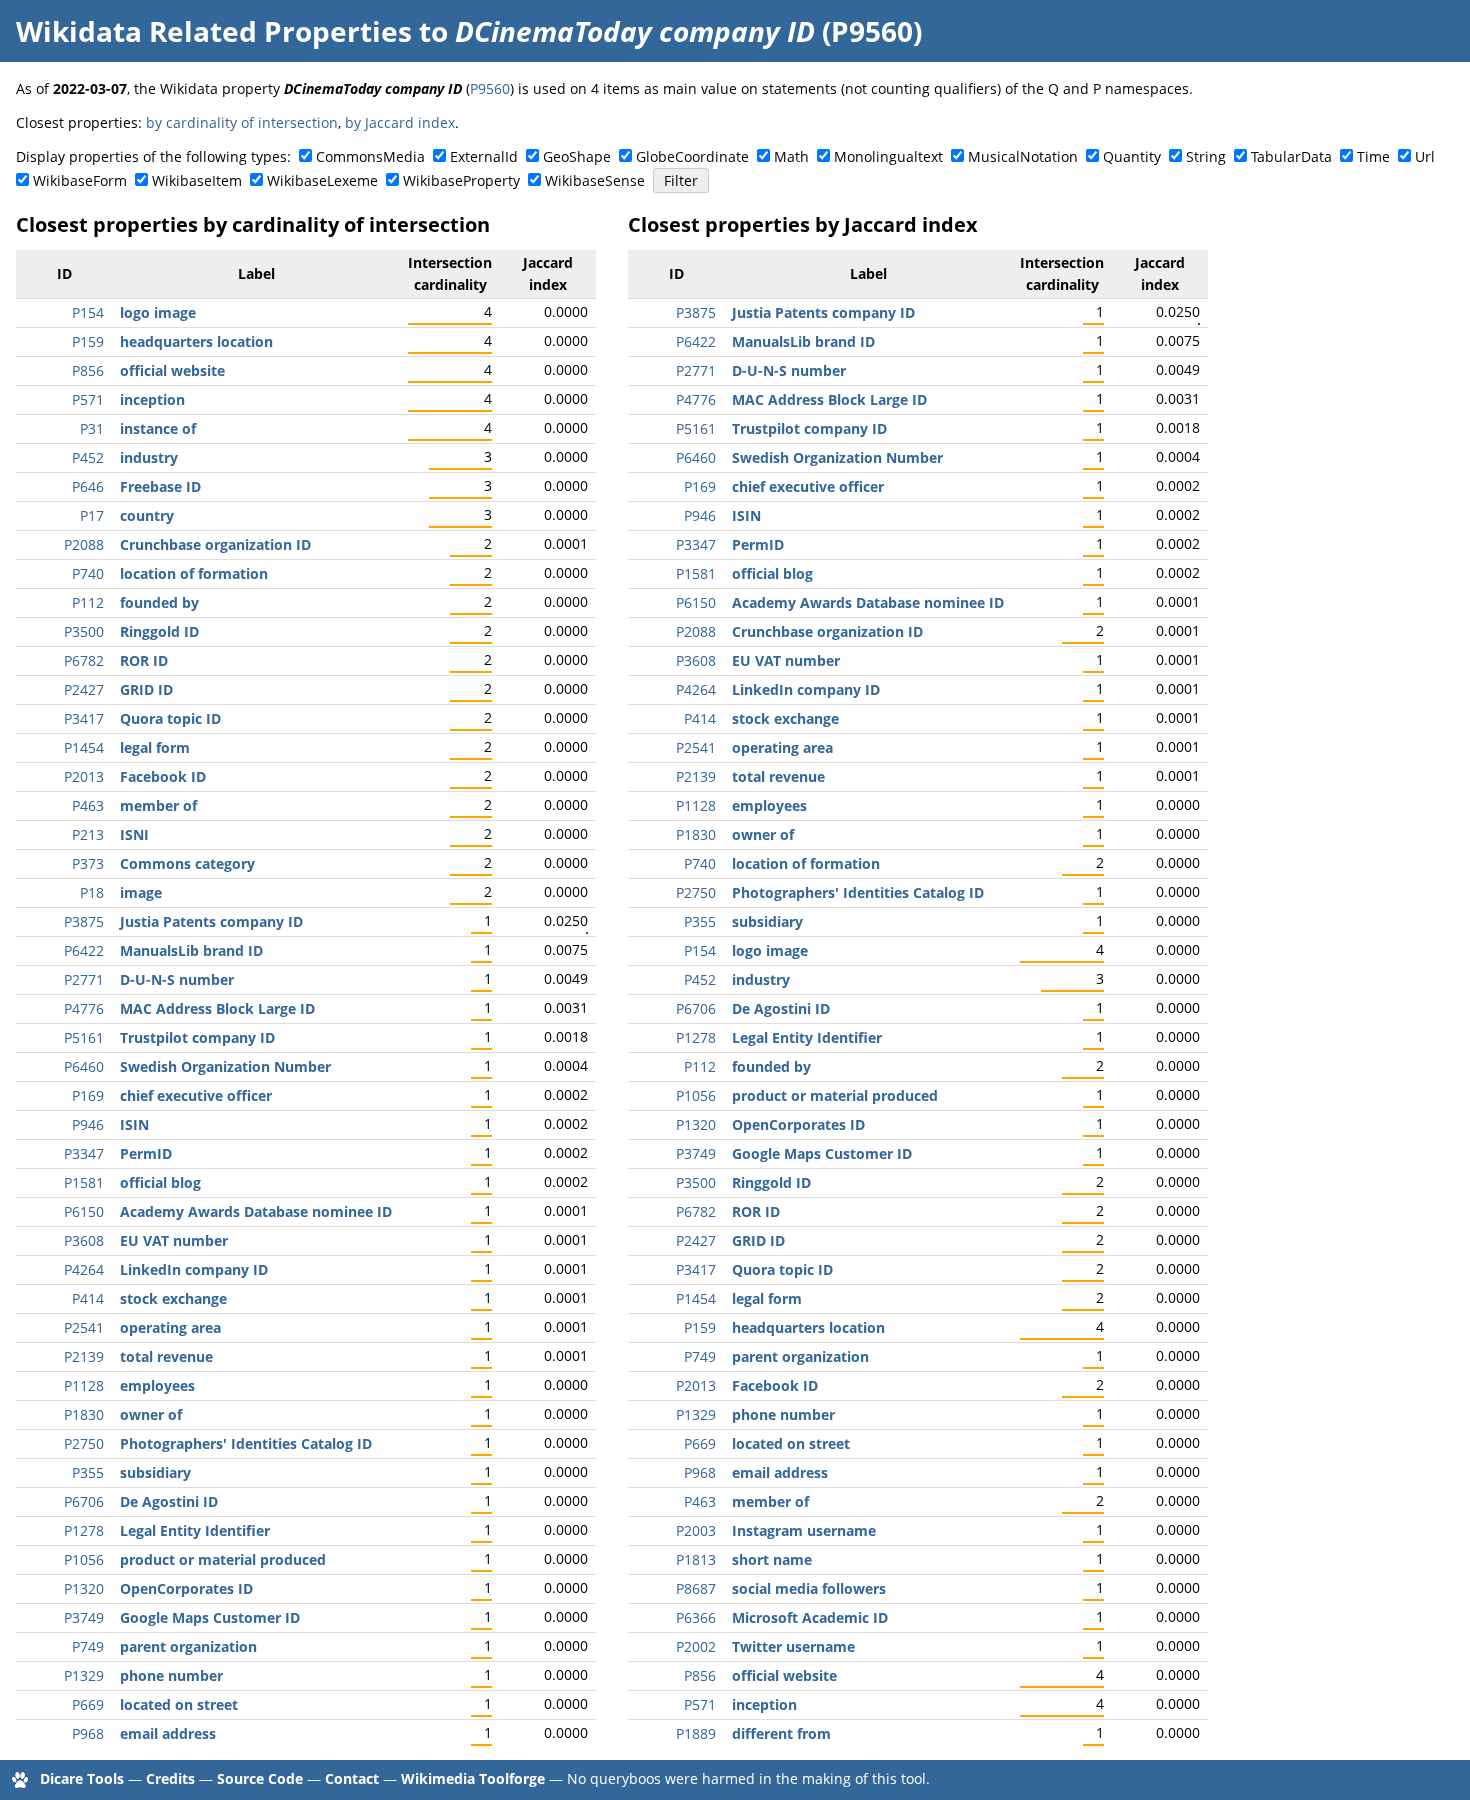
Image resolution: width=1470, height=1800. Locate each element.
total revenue (166, 1356)
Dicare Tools (82, 1778)
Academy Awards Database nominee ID (256, 1211)
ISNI (134, 834)
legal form (155, 747)
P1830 (84, 1414)
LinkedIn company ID (194, 1269)
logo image (158, 312)
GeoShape (577, 156)
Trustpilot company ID (197, 1037)
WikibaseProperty (461, 180)
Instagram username (804, 1530)
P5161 (84, 1037)
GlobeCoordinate (692, 156)
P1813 (696, 1559)
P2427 (84, 689)
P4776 (84, 1008)
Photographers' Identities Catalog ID (246, 1443)
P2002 (696, 1646)
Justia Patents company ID (211, 921)
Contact (352, 1778)
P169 (88, 1095)
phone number (171, 1675)
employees (157, 1385)
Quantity (1132, 156)
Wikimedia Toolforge (473, 1778)
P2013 (84, 776)
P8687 (696, 1588)
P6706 (84, 1501)
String (1206, 156)
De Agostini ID (169, 1501)
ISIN (134, 1124)
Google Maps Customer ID (210, 1617)
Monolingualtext (888, 156)
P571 (88, 399)
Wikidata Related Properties (214, 31)
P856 (88, 370)
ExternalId (484, 156)
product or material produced (223, 1559)
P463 (88, 805)
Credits (170, 1778)
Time (1373, 156)
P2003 (696, 1530)
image (141, 892)
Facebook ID (163, 776)
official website (172, 370)
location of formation (194, 573)
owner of (151, 1414)
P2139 (84, 1356)
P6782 (84, 660)
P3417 (84, 718)
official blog (160, 1182)
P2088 (84, 544)
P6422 (84, 950)
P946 (88, 1124)
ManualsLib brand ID (191, 950)
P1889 (696, 1733)
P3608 (84, 1240)
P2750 (84, 1443)
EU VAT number (174, 1240)
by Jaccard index (400, 122)
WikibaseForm (80, 180)
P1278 (84, 1530)
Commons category (187, 863)
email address (168, 1733)
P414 (88, 1298)
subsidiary (155, 1472)
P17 (92, 515)
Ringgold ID (159, 631)
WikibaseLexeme (322, 180)
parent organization (188, 1646)
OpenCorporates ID (186, 1588)
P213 (88, 834)
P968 (88, 1733)
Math (791, 156)
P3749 (84, 1617)
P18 (92, 892)
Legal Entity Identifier (195, 1530)
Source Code (260, 1778)
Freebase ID (160, 486)
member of (158, 805)
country (147, 515)
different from (781, 1733)
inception (152, 399)
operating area (170, 1327)
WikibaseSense (595, 180)
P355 (88, 1472)
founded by (159, 602)
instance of (158, 428)
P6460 (84, 1066)
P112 (88, 602)
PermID (146, 1153)
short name (772, 1559)
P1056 (84, 1559)
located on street (179, 1704)
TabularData (1291, 156)
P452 (88, 457)
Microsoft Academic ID (810, 1617)
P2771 (84, 979)
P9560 (490, 88)
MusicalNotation (1023, 156)
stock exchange (173, 1298)
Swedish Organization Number (225, 1066)
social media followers (809, 1588)
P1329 (84, 1675)
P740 (88, 573)
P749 (88, 1646)
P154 (88, 312)
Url (1425, 156)
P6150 (84, 1211)
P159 (88, 341)
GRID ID (146, 689)
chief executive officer (196, 1095)
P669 (88, 1704)
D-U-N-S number (177, 979)
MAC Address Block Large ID (217, 1008)
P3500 (84, 631)
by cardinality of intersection (242, 122)
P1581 (84, 1182)
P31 (92, 428)
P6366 (696, 1617)
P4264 (84, 1269)
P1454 (84, 747)
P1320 (84, 1588)
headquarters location (196, 341)
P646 (88, 486)
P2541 (84, 1327)
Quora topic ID (170, 718)
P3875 (84, 921)
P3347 (84, 1153)
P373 (88, 863)
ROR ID (144, 660)
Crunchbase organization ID (215, 544)
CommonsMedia (370, 156)
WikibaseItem (197, 180)
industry (149, 457)
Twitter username (793, 1646)
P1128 (84, 1385)
